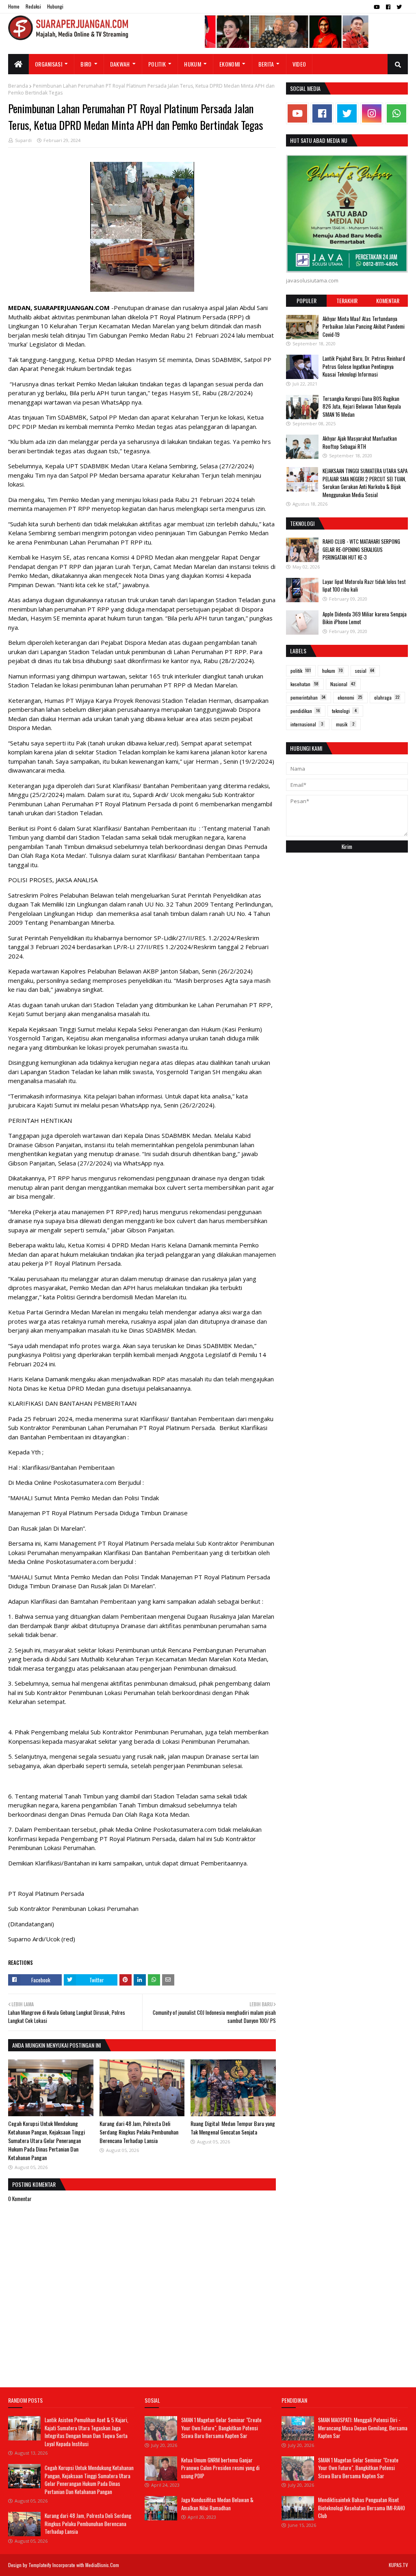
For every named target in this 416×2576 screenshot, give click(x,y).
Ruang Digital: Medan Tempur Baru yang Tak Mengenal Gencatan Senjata (233, 2128)
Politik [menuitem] (157, 64)
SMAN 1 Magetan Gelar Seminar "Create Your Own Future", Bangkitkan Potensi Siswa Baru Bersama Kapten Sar (221, 2428)
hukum (333, 671)
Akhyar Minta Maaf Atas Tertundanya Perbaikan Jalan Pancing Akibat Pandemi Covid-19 (364, 326)
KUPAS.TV (398, 2565)
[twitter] (399, 7)
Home (14, 6)
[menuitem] (18, 64)
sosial (365, 671)
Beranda (18, 86)
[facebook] (388, 7)
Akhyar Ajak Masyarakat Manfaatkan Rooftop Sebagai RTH (360, 442)
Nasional (343, 684)
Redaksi (33, 6)
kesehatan (304, 684)
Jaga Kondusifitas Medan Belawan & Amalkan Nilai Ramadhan (217, 2504)
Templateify (40, 2565)
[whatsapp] (396, 113)
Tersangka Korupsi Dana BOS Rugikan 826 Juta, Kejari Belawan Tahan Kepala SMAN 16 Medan (362, 406)
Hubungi (55, 6)
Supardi (23, 140)
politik (301, 671)
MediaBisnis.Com (102, 2565)
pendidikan (305, 711)
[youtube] (377, 7)
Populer (307, 300)
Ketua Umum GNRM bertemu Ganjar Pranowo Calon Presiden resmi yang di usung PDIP (220, 2468)
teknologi (344, 711)
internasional (307, 724)
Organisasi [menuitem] (49, 64)
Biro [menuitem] (86, 64)
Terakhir (347, 300)
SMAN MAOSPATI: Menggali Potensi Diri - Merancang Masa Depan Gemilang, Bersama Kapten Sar (363, 2428)
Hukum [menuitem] (193, 64)
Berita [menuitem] (266, 64)
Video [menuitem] (299, 64)
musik (345, 724)
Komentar (388, 300)
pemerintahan (308, 697)
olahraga (387, 697)
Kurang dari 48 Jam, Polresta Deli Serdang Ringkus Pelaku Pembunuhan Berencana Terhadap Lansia (139, 2132)
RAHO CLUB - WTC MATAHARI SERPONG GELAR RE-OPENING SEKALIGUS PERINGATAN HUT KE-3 (361, 549)
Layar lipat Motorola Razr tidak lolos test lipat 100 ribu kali (364, 586)
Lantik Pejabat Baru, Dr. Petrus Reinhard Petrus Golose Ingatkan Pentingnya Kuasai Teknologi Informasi (364, 366)
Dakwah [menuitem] (120, 64)
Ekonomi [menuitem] (230, 64)
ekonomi (350, 697)
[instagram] (372, 113)
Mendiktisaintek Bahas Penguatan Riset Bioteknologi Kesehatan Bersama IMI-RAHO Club (362, 2508)
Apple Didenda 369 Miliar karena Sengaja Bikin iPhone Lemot (365, 618)
